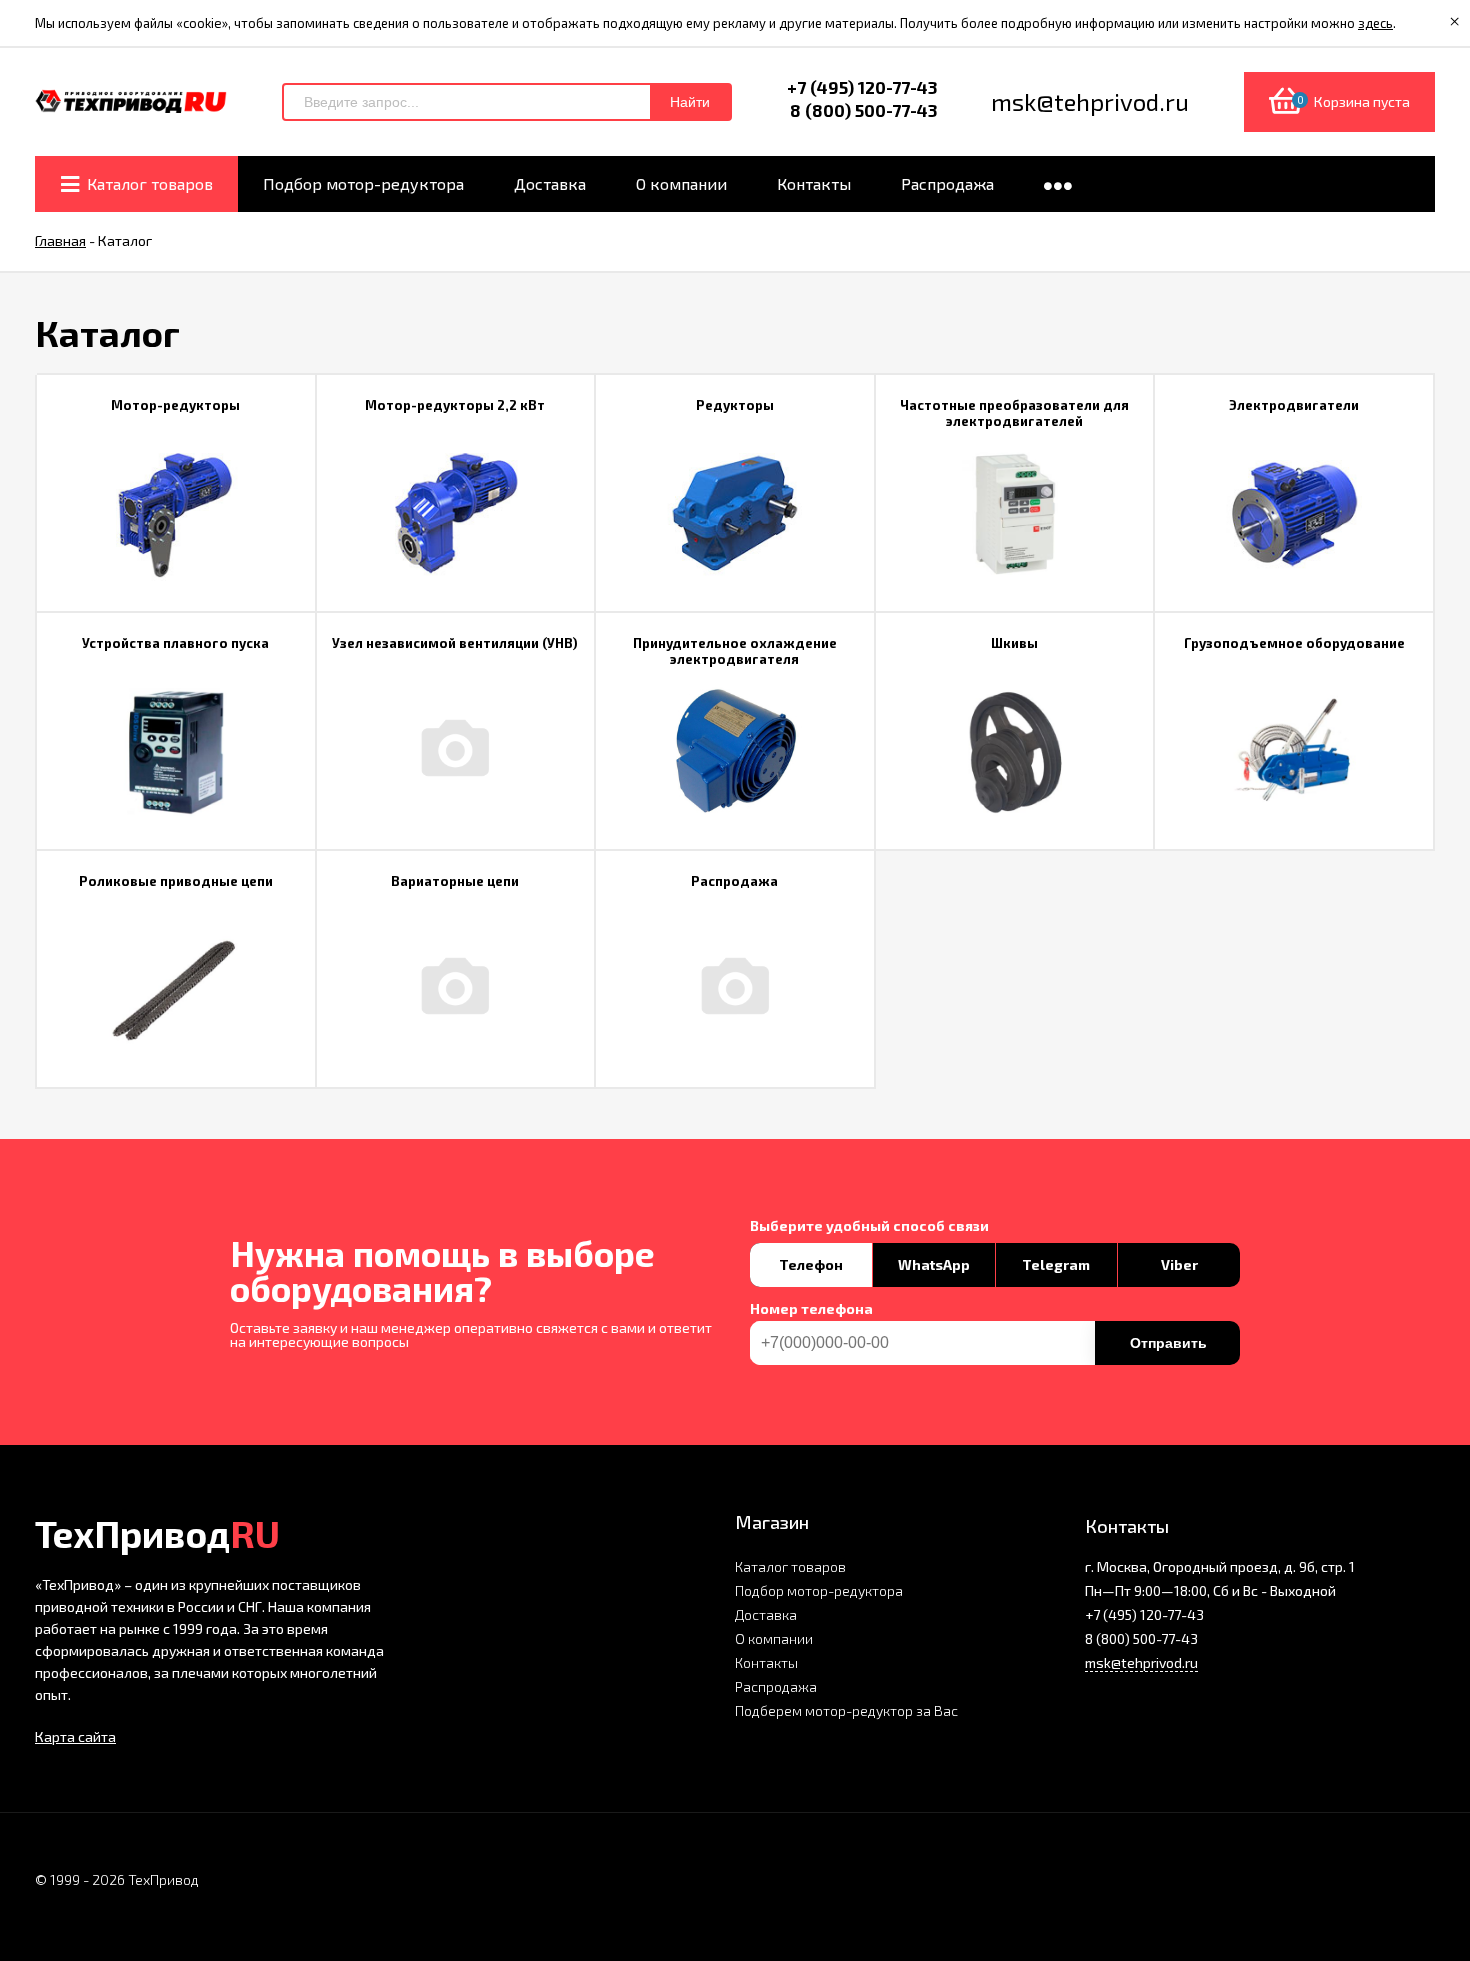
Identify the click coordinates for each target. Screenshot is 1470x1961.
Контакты (766, 1662)
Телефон (811, 1264)
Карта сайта (75, 1736)
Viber (1179, 1264)
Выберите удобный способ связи (869, 1226)
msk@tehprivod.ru (1141, 1662)
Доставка (766, 1614)
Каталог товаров (790, 1566)
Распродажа (776, 1686)
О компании (774, 1638)
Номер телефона (811, 1309)
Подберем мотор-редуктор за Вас (846, 1710)
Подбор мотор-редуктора (819, 1590)
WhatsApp (934, 1264)
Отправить (1168, 1343)
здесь (1375, 23)
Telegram (1056, 1264)
